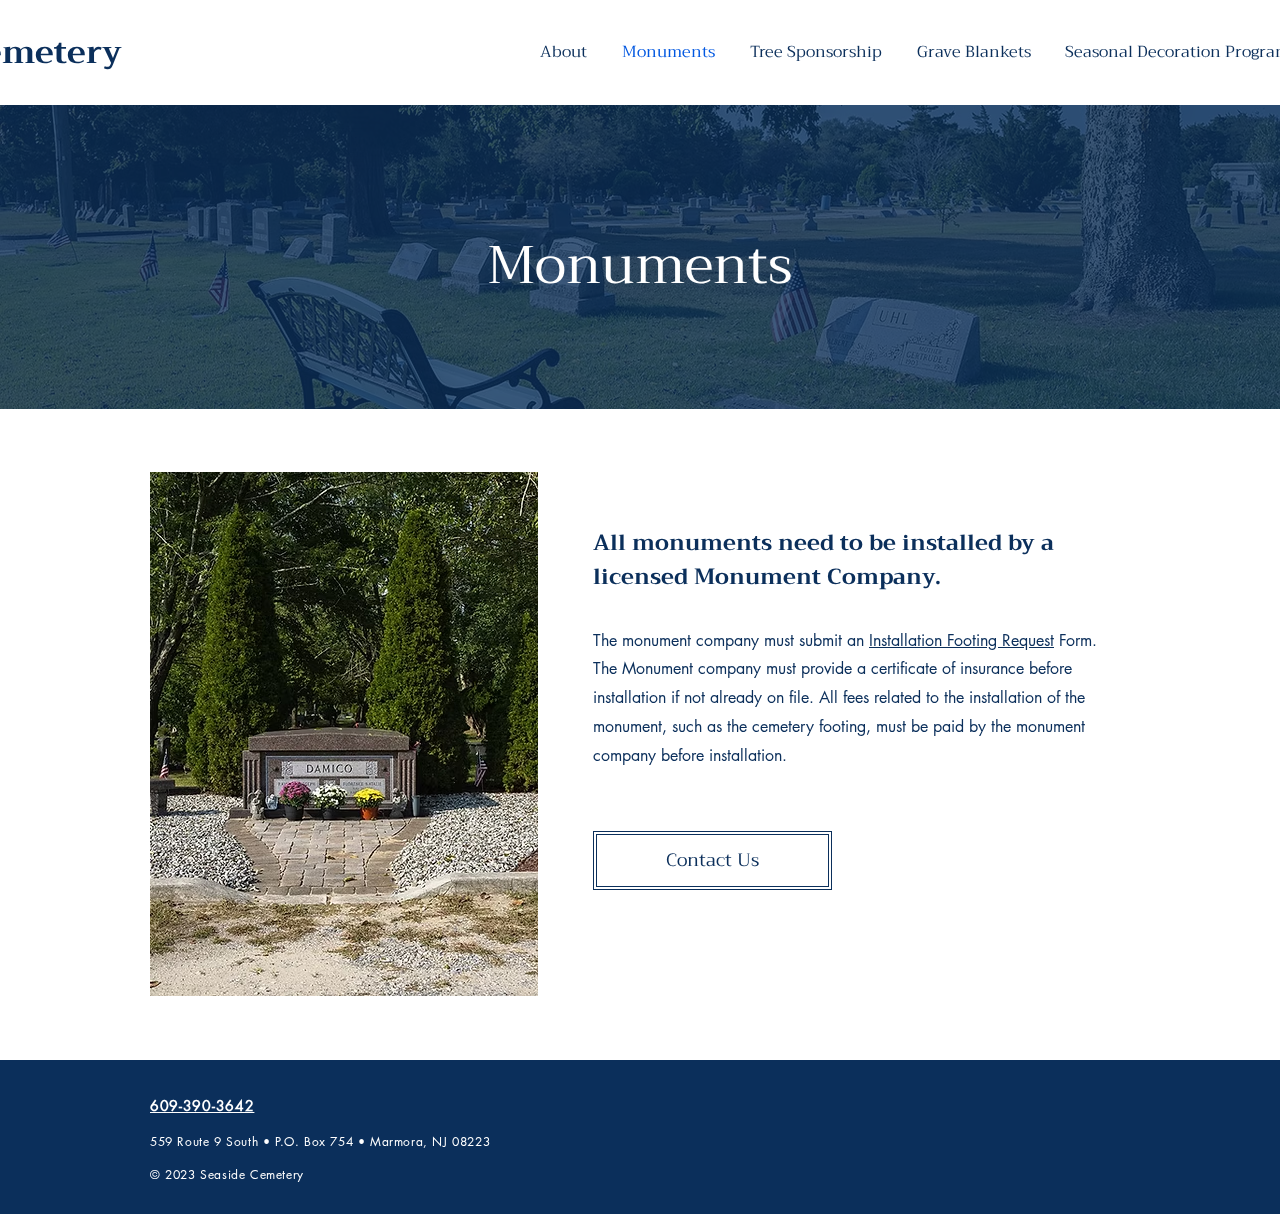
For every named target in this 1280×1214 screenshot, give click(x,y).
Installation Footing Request (961, 640)
